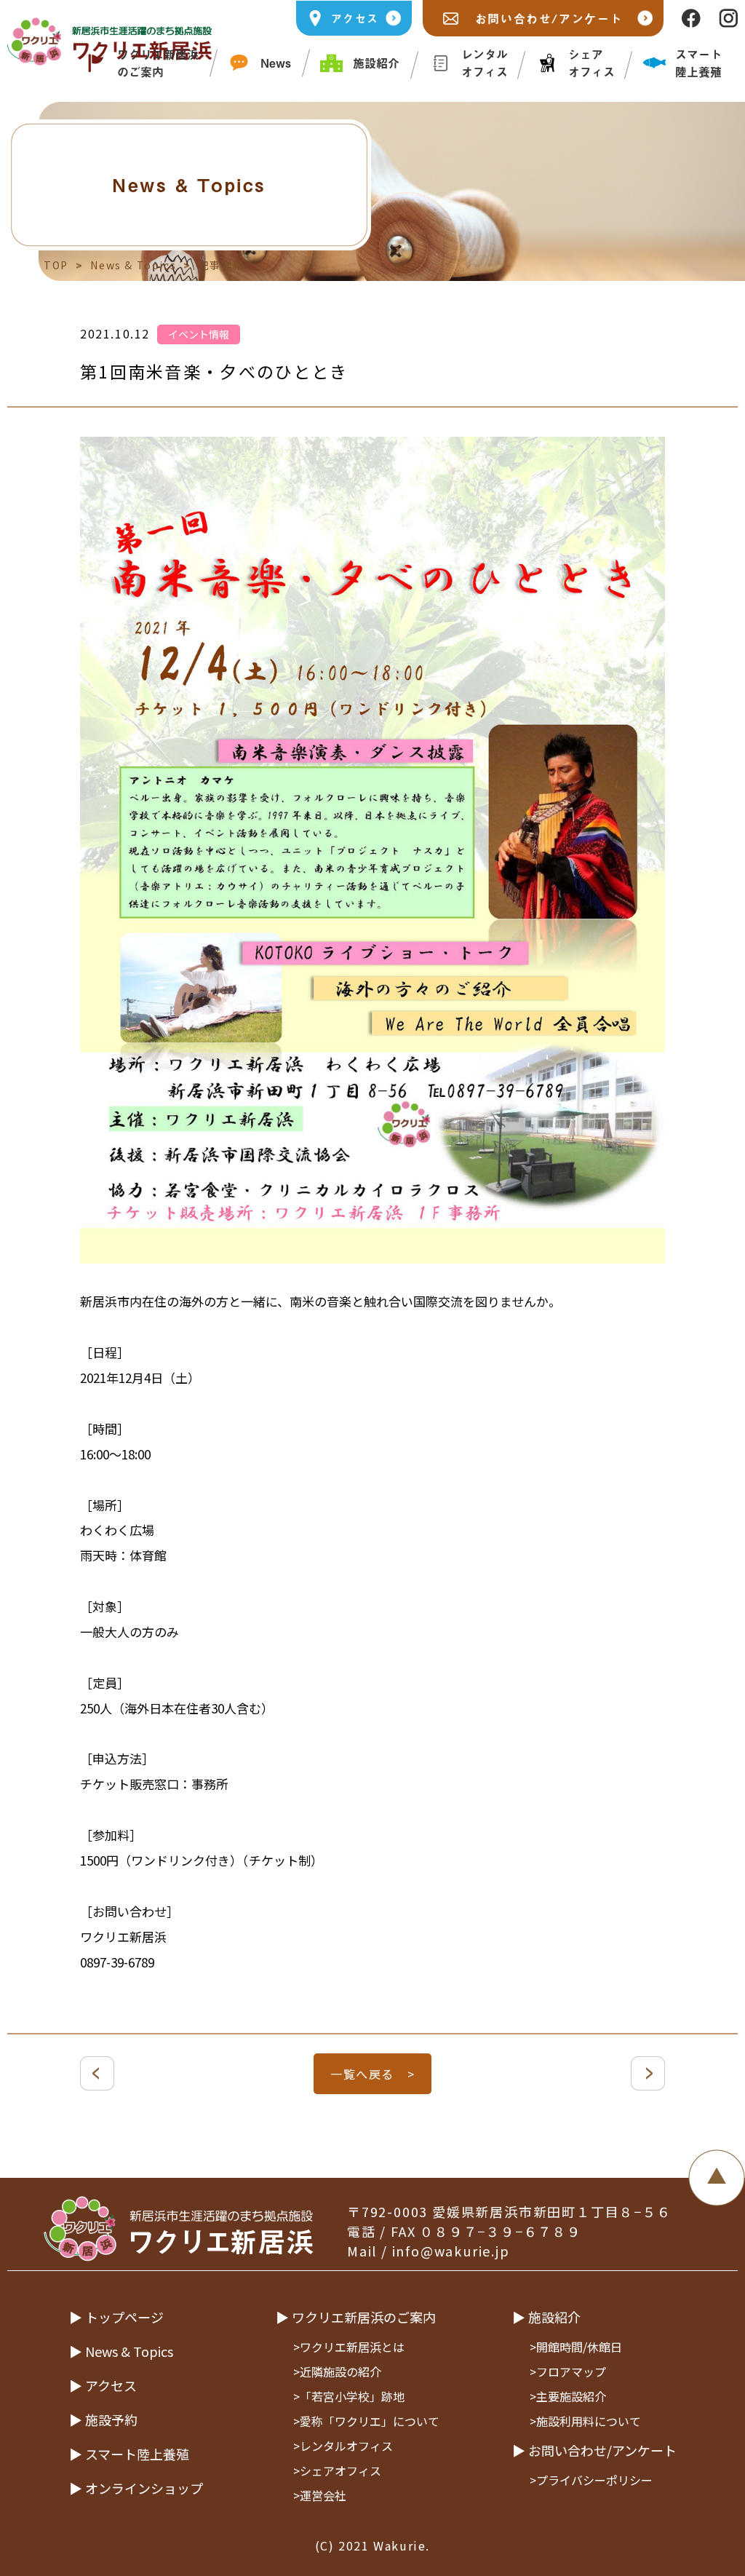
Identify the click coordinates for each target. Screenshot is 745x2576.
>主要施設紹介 (568, 2396)
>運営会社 (320, 2495)
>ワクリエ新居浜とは (349, 2347)
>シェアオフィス (337, 2470)
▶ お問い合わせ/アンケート (594, 2450)
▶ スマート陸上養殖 (129, 2454)
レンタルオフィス (485, 63)
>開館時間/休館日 (576, 2347)
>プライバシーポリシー (591, 2480)
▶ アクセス (103, 2385)
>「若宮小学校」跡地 (349, 2396)
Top (56, 265)
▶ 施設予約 (103, 2420)
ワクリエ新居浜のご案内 (158, 63)
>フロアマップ (568, 2371)
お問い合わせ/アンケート (549, 18)
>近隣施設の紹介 (337, 2371)
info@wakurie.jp (451, 2251)
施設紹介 (376, 63)
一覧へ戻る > (372, 2074)
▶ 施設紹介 (546, 2317)
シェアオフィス (591, 63)
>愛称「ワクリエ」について (366, 2421)
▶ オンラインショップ (136, 2488)
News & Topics (133, 265)
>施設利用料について (585, 2421)
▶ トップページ (116, 2317)
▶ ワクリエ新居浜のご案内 (356, 2317)
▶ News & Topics (121, 2351)
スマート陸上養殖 (698, 63)
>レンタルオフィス (343, 2446)
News (276, 63)
